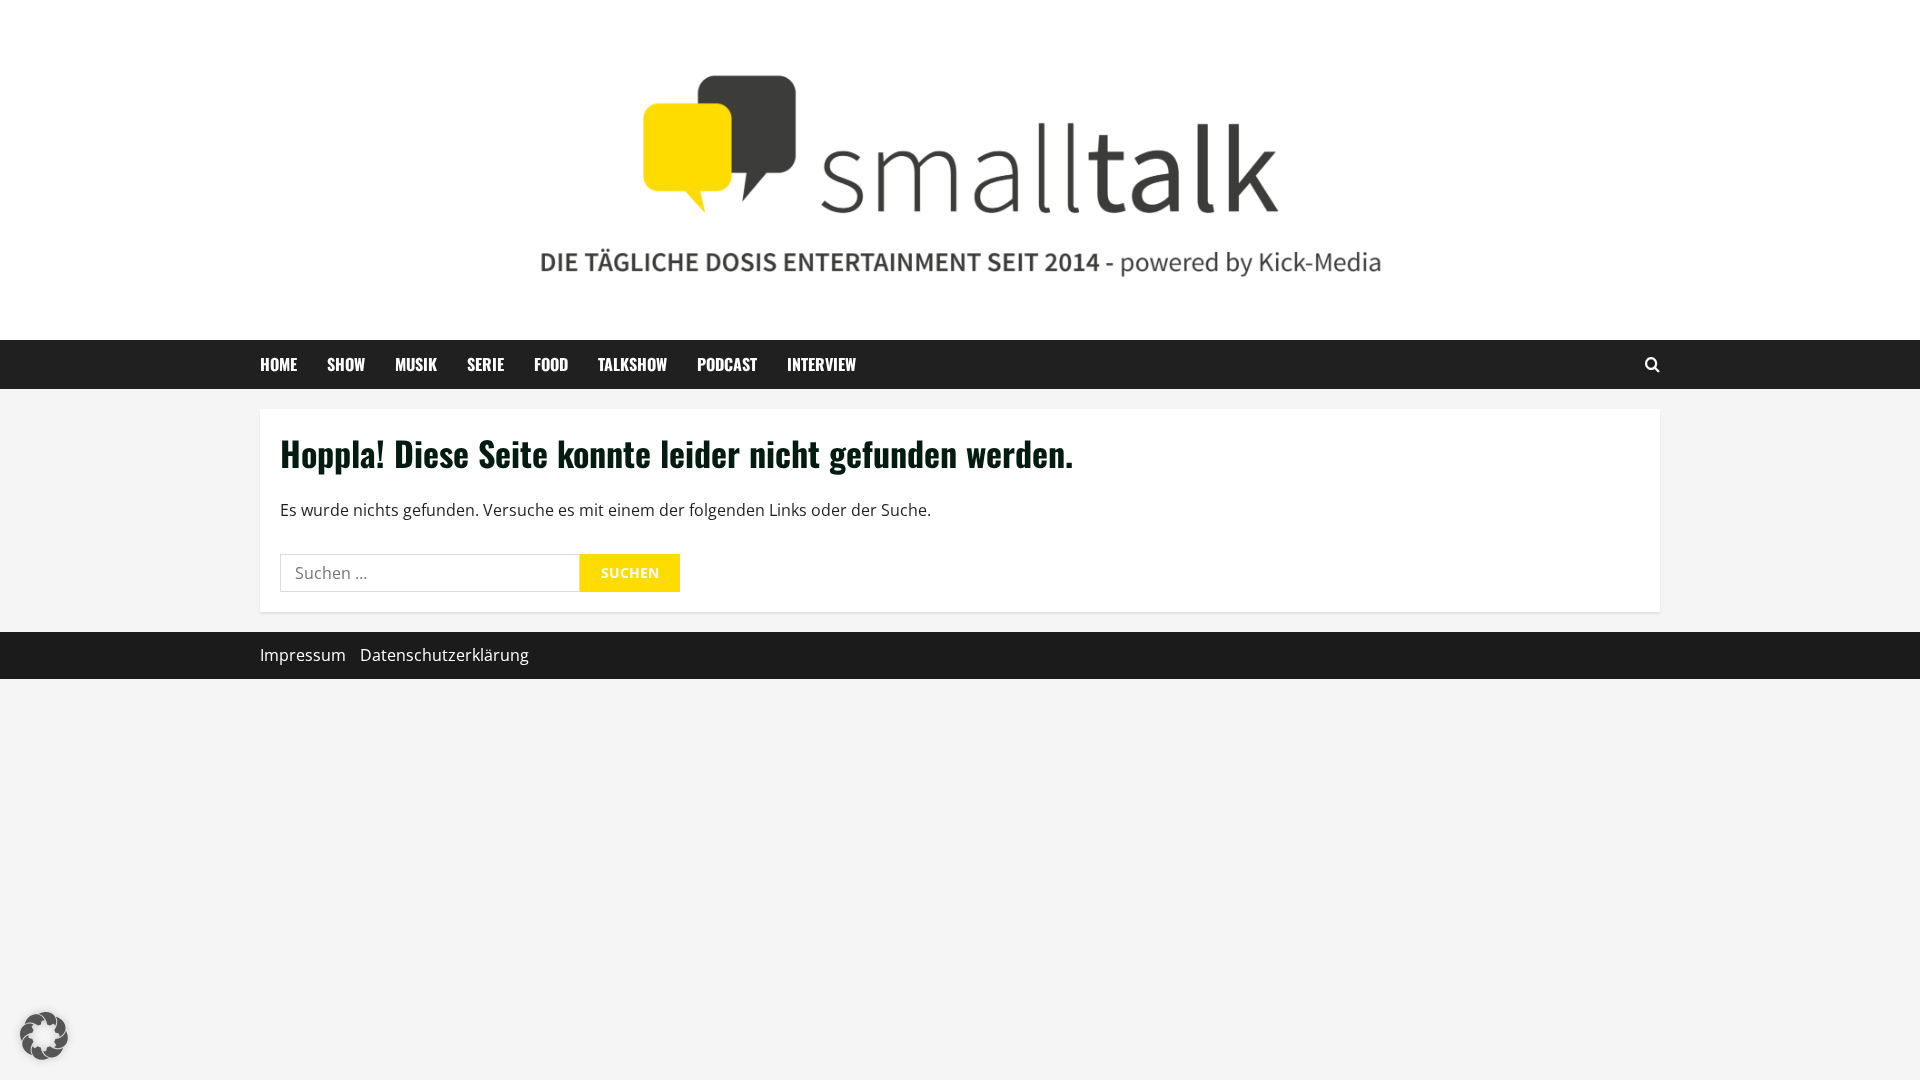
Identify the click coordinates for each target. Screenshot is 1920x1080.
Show (346, 364)
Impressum (303, 655)
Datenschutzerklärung (444, 655)
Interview (821, 364)
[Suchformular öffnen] (1652, 364)
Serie (485, 364)
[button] (44, 1036)
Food (551, 364)
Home (278, 364)
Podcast (727, 364)
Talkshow (632, 364)
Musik (416, 364)
